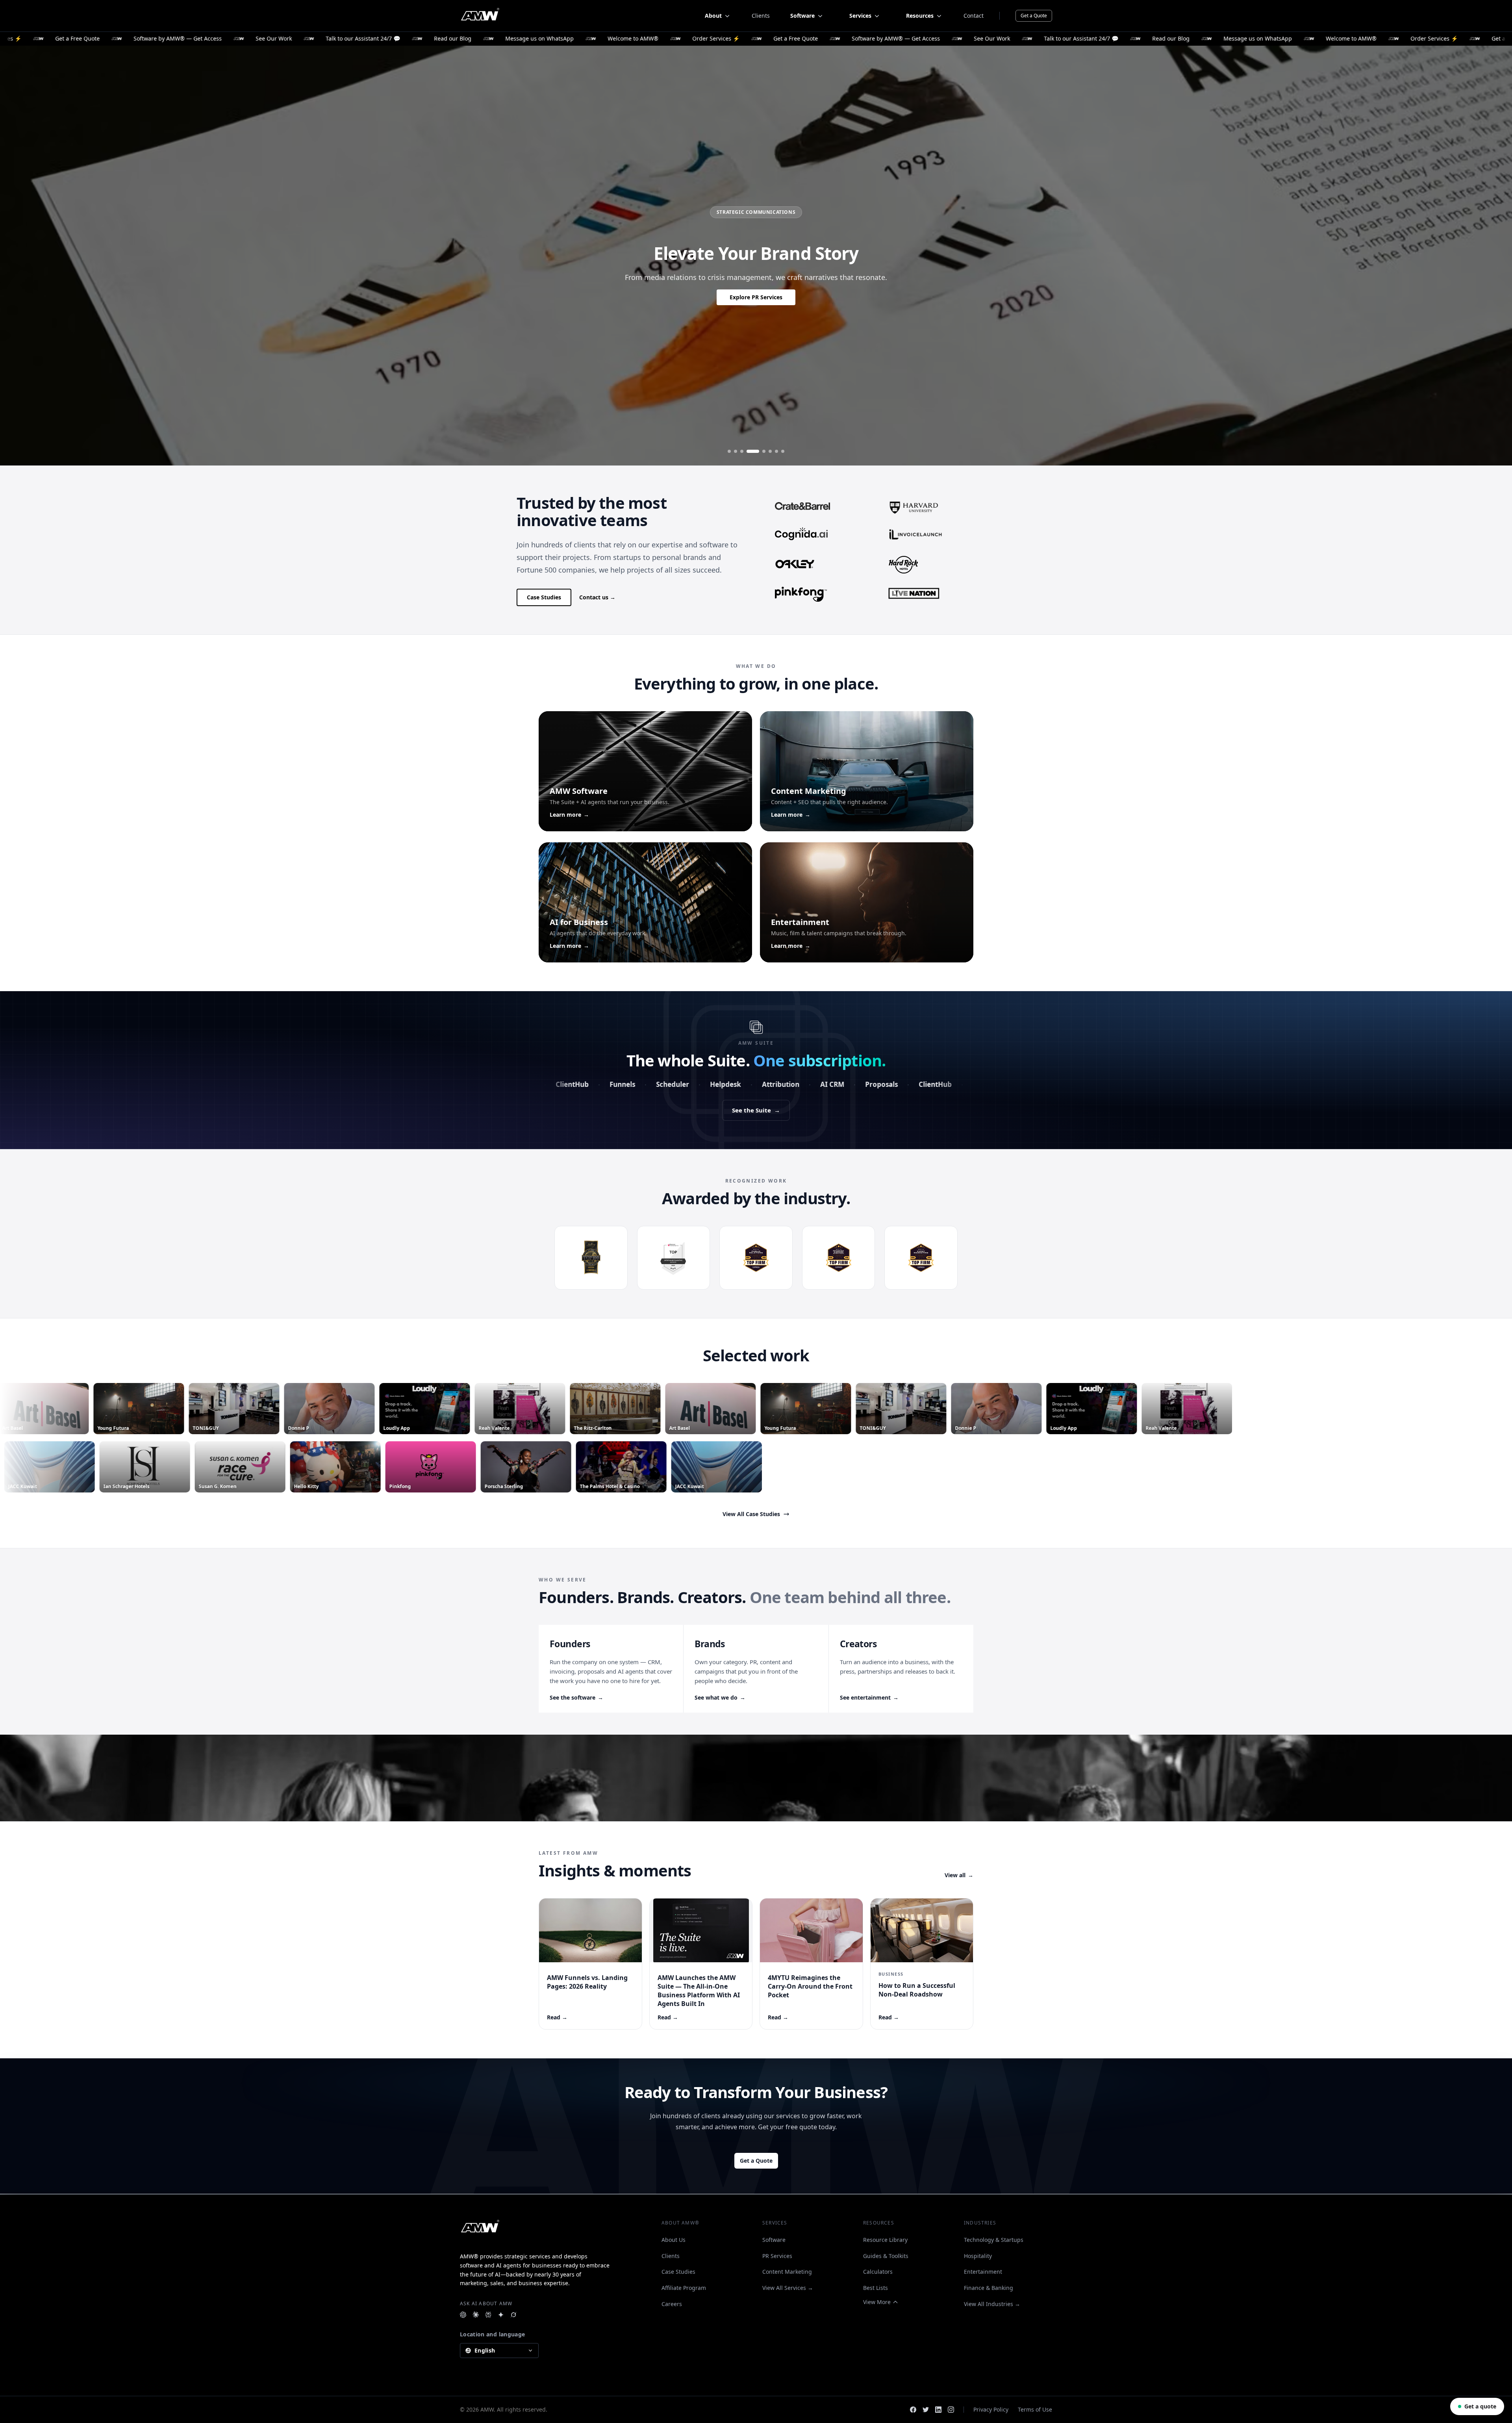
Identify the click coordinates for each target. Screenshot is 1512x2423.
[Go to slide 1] (729, 451)
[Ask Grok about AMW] (513, 2315)
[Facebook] (913, 2410)
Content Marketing (787, 2272)
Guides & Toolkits (886, 2256)
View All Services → (788, 2288)
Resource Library (885, 2240)
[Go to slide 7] (776, 451)
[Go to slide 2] (736, 451)
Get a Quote (1034, 16)
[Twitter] (926, 2410)
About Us (674, 2240)
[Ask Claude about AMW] (476, 2315)
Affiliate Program (684, 2288)
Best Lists (876, 2288)
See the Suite (756, 1110)
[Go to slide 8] (783, 451)
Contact (974, 16)
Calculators (878, 2272)
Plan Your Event (756, 303)
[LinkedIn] (938, 2410)
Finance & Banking (989, 2288)
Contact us (597, 597)
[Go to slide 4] (748, 451)
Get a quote (1480, 2406)
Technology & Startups (994, 2240)
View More (877, 2302)
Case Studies (544, 597)
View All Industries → (992, 2304)
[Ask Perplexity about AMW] (488, 2315)
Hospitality (978, 2256)
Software (774, 2240)
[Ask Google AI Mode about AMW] (501, 2315)
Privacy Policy (991, 2409)
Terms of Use (1035, 2409)
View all (959, 1875)
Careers (672, 2304)
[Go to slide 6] (770, 451)
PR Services (777, 2256)
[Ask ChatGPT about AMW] (463, 2315)
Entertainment (983, 2272)
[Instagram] (951, 2410)
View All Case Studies (751, 1514)
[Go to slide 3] (742, 451)
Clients (761, 16)
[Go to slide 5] (759, 451)
